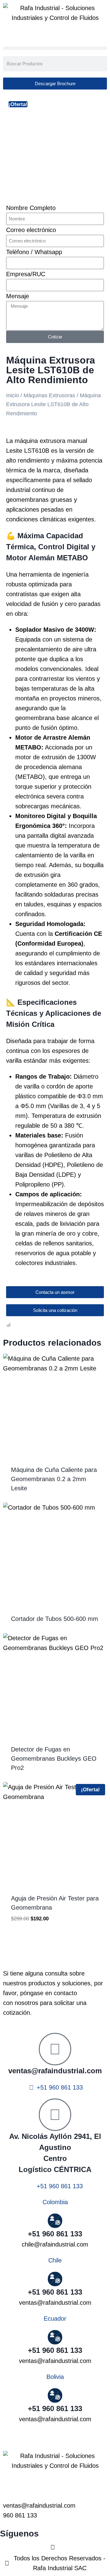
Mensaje (18, 296)
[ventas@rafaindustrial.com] (55, 2049)
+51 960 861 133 (55, 2408)
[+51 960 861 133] (55, 2395)
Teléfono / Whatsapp (34, 252)
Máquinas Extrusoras (49, 395)
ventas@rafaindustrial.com (55, 2071)
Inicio (13, 395)
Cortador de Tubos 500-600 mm (55, 1619)
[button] (55, 48)
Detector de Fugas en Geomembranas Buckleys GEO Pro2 (54, 1759)
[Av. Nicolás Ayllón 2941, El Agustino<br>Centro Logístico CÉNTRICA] (55, 2115)
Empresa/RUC (26, 274)
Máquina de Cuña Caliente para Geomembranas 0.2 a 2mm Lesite (54, 1479)
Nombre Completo (31, 208)
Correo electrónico (31, 230)
